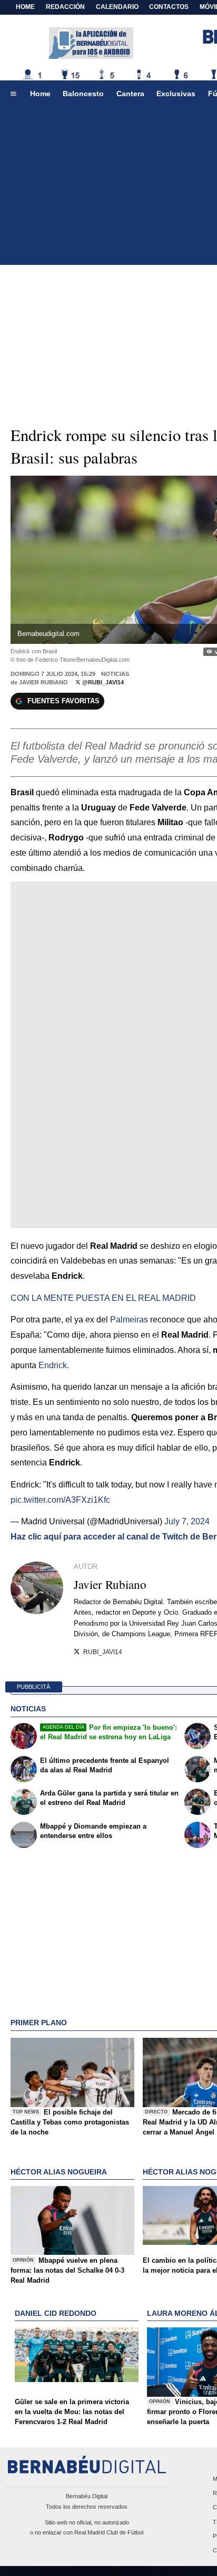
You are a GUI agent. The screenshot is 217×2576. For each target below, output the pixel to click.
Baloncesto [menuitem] (83, 94)
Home (25, 7)
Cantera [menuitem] (130, 94)
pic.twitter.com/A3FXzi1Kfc (60, 1500)
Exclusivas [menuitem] (176, 94)
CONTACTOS (169, 7)
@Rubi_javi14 (102, 682)
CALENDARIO (117, 7)
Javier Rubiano (43, 682)
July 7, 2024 (187, 1521)
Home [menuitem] (40, 94)
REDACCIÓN (65, 7)
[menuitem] (13, 94)
